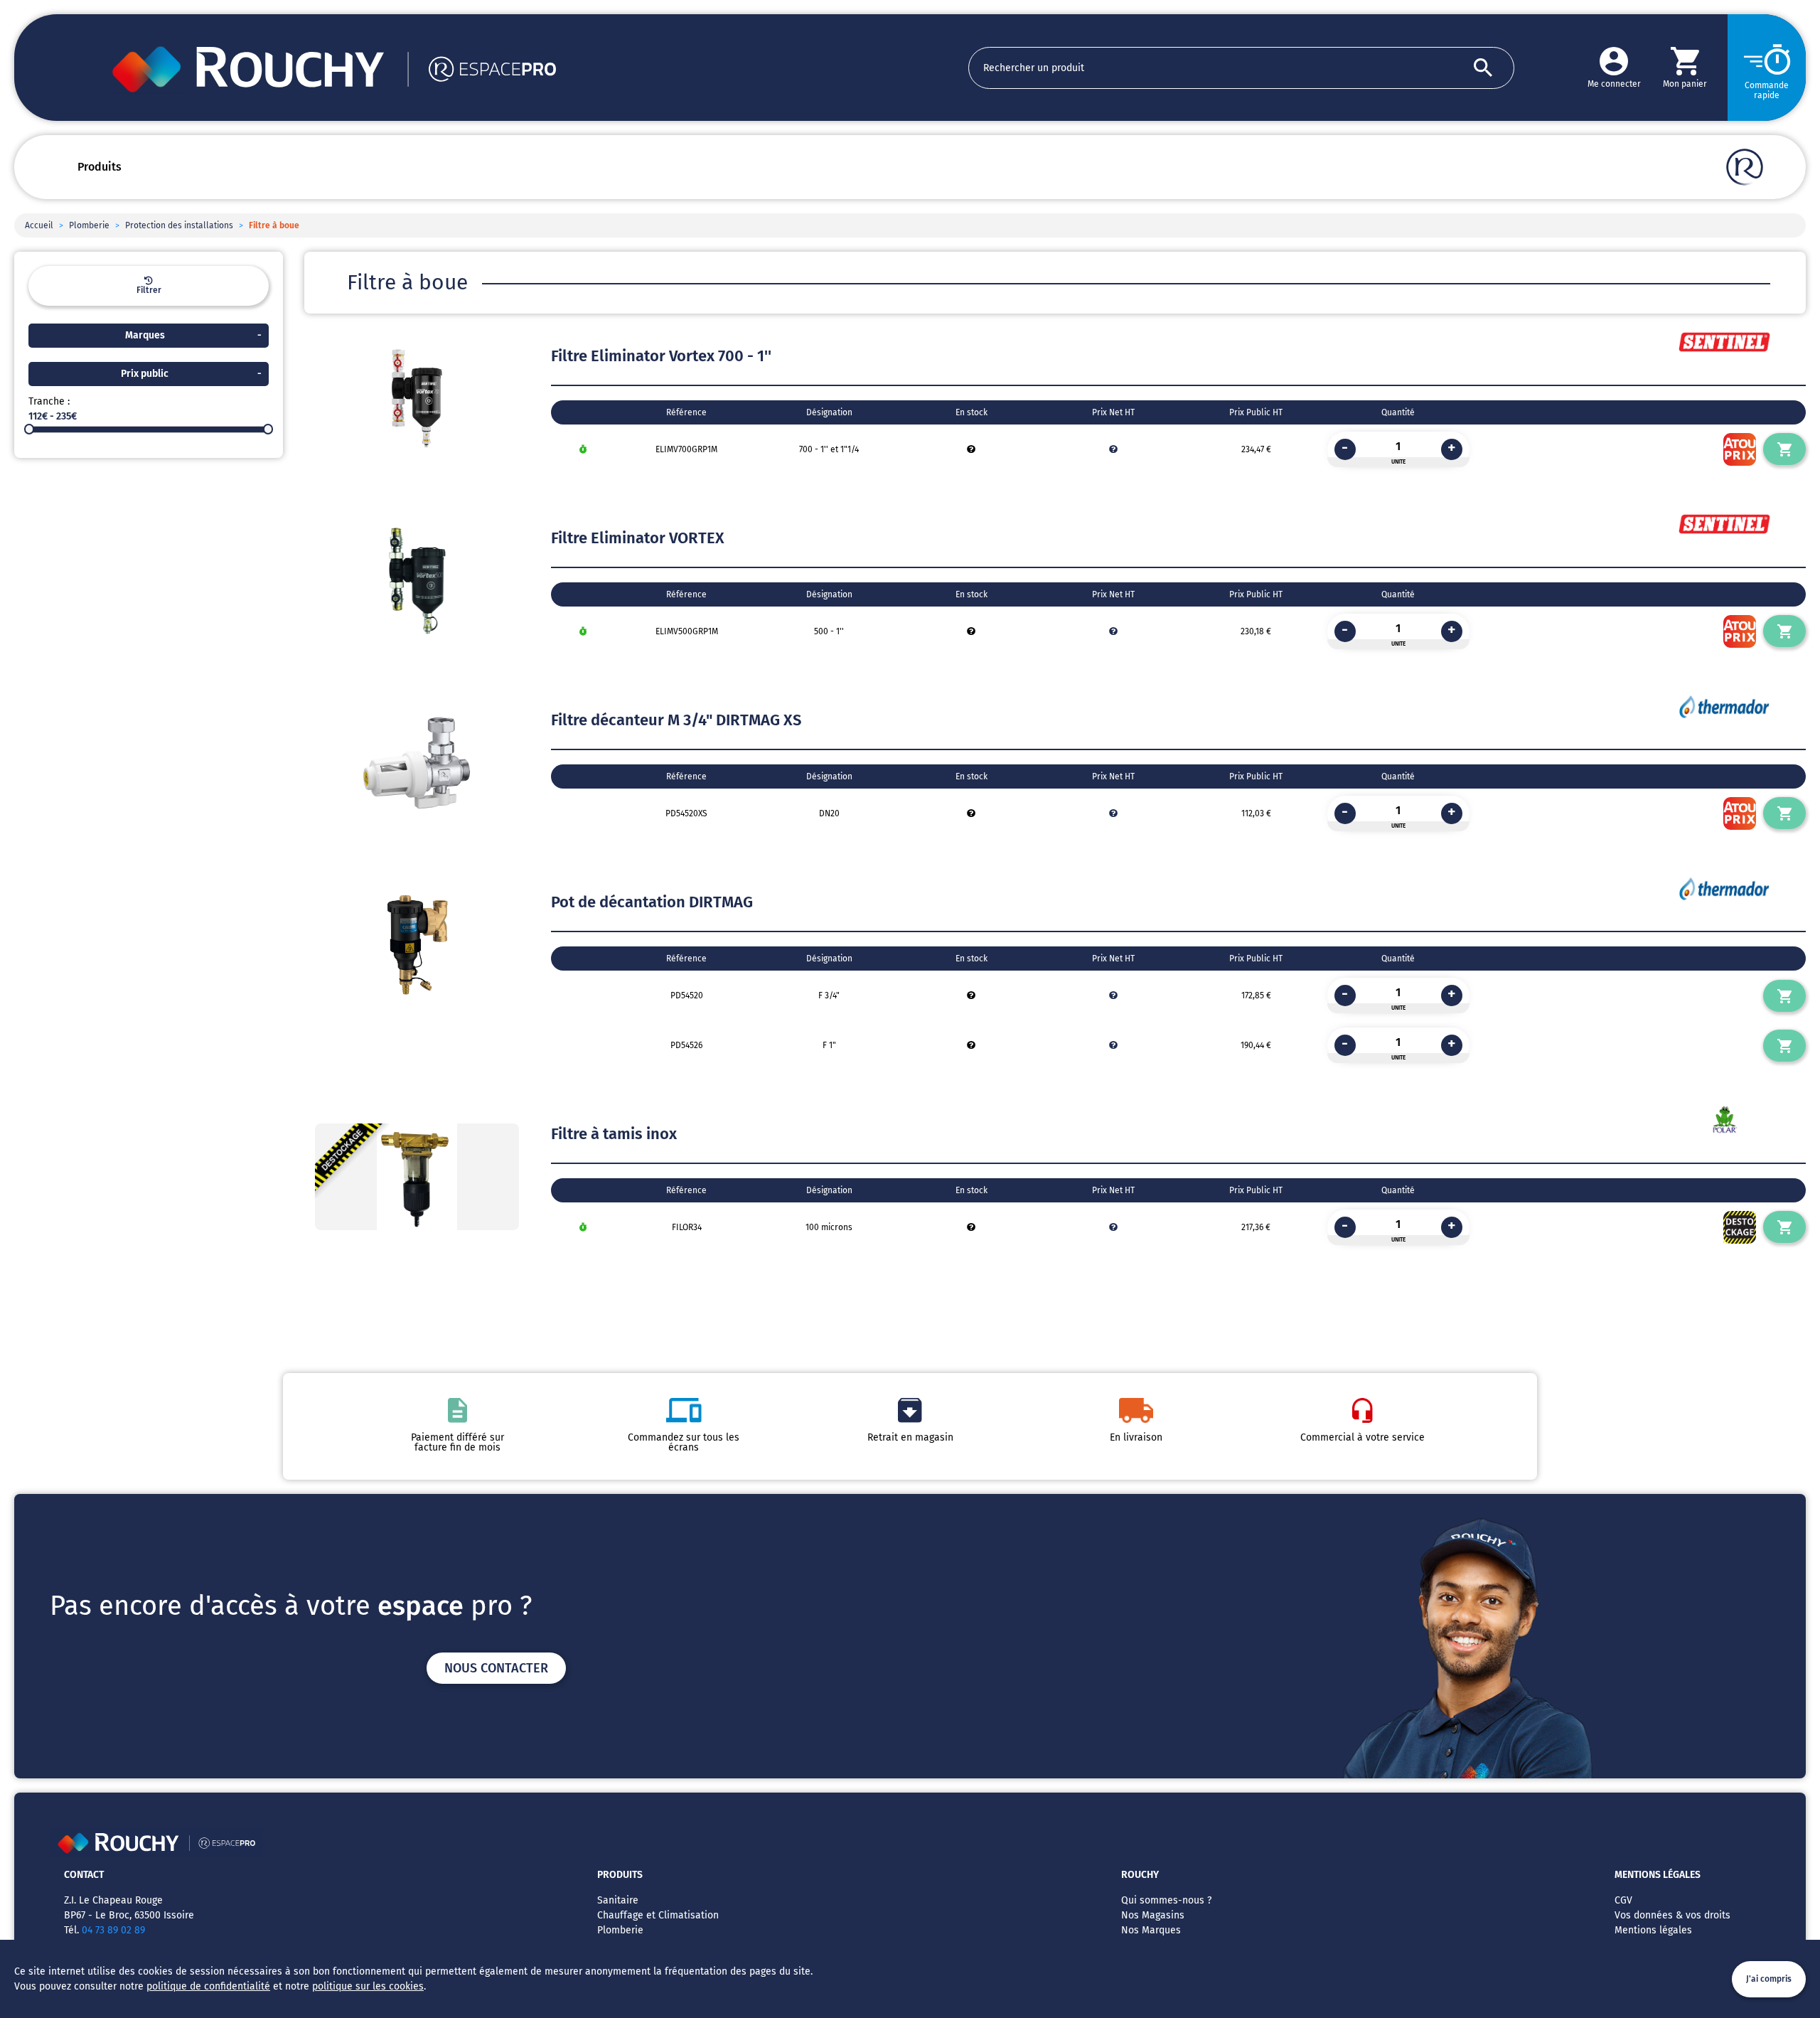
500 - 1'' (829, 631)
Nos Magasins (1153, 1915)
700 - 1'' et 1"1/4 (829, 449)
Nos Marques (1151, 1930)
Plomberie (89, 225)
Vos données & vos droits (1672, 1915)
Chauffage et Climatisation (658, 1915)
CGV (1623, 1900)
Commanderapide (1767, 90)
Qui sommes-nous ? (1166, 1900)
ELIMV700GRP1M (686, 449)
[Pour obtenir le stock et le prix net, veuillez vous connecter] (971, 449)
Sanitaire (618, 1900)
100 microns (829, 1227)
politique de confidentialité (208, 1986)
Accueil (39, 225)
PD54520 (687, 995)
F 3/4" (829, 995)
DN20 (829, 813)
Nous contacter (496, 1668)
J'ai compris (1769, 1979)
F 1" (829, 1045)
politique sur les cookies (368, 1986)
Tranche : (49, 401)
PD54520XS (686, 813)
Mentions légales (1653, 1930)
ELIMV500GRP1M (687, 631)
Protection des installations (179, 225)
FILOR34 (687, 1227)
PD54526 (686, 1045)
